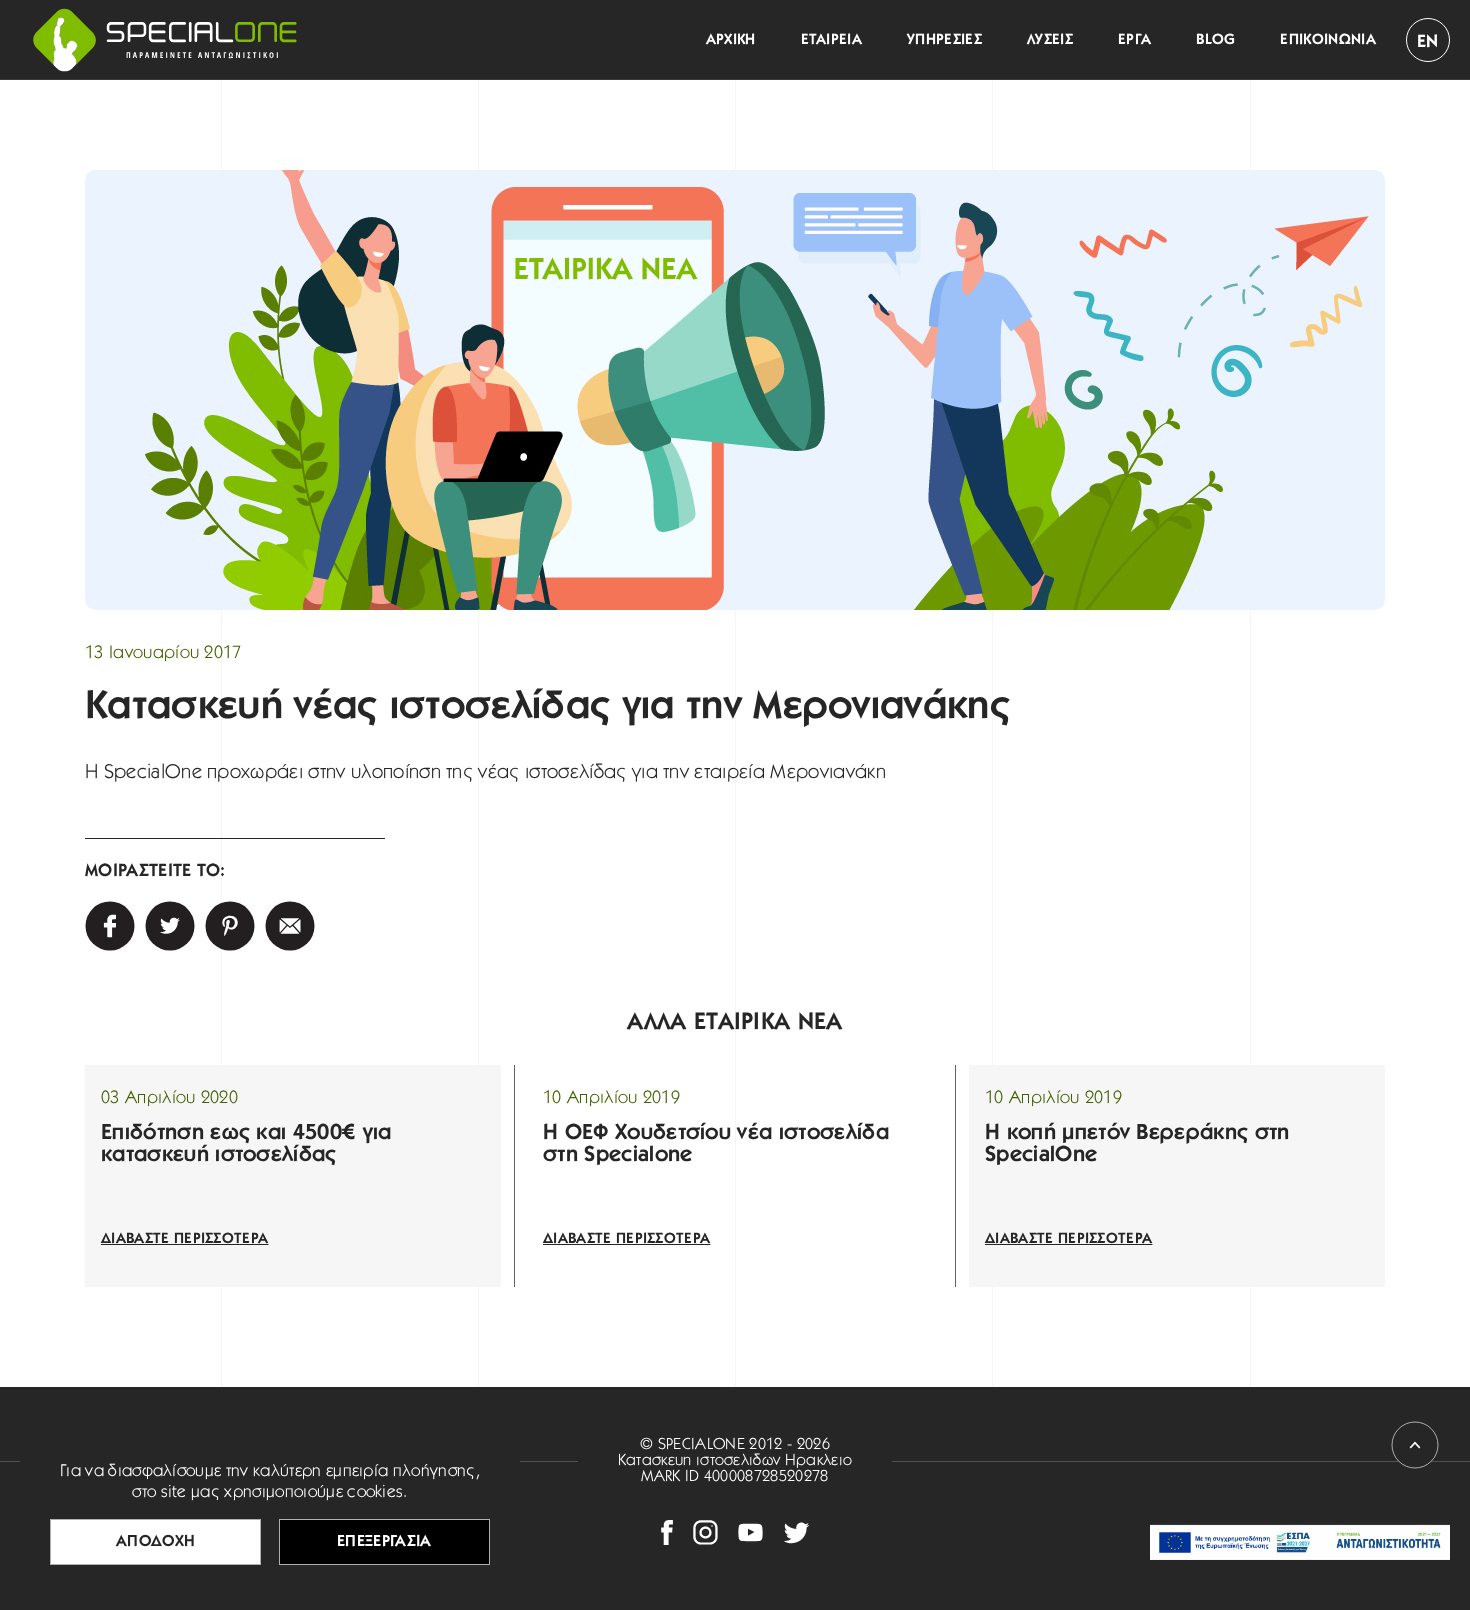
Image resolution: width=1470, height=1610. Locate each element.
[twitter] (170, 926)
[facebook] (667, 1532)
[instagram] (705, 1532)
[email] (290, 926)
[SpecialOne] (165, 40)
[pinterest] (230, 926)
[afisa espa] (1300, 1542)
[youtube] (750, 1532)
